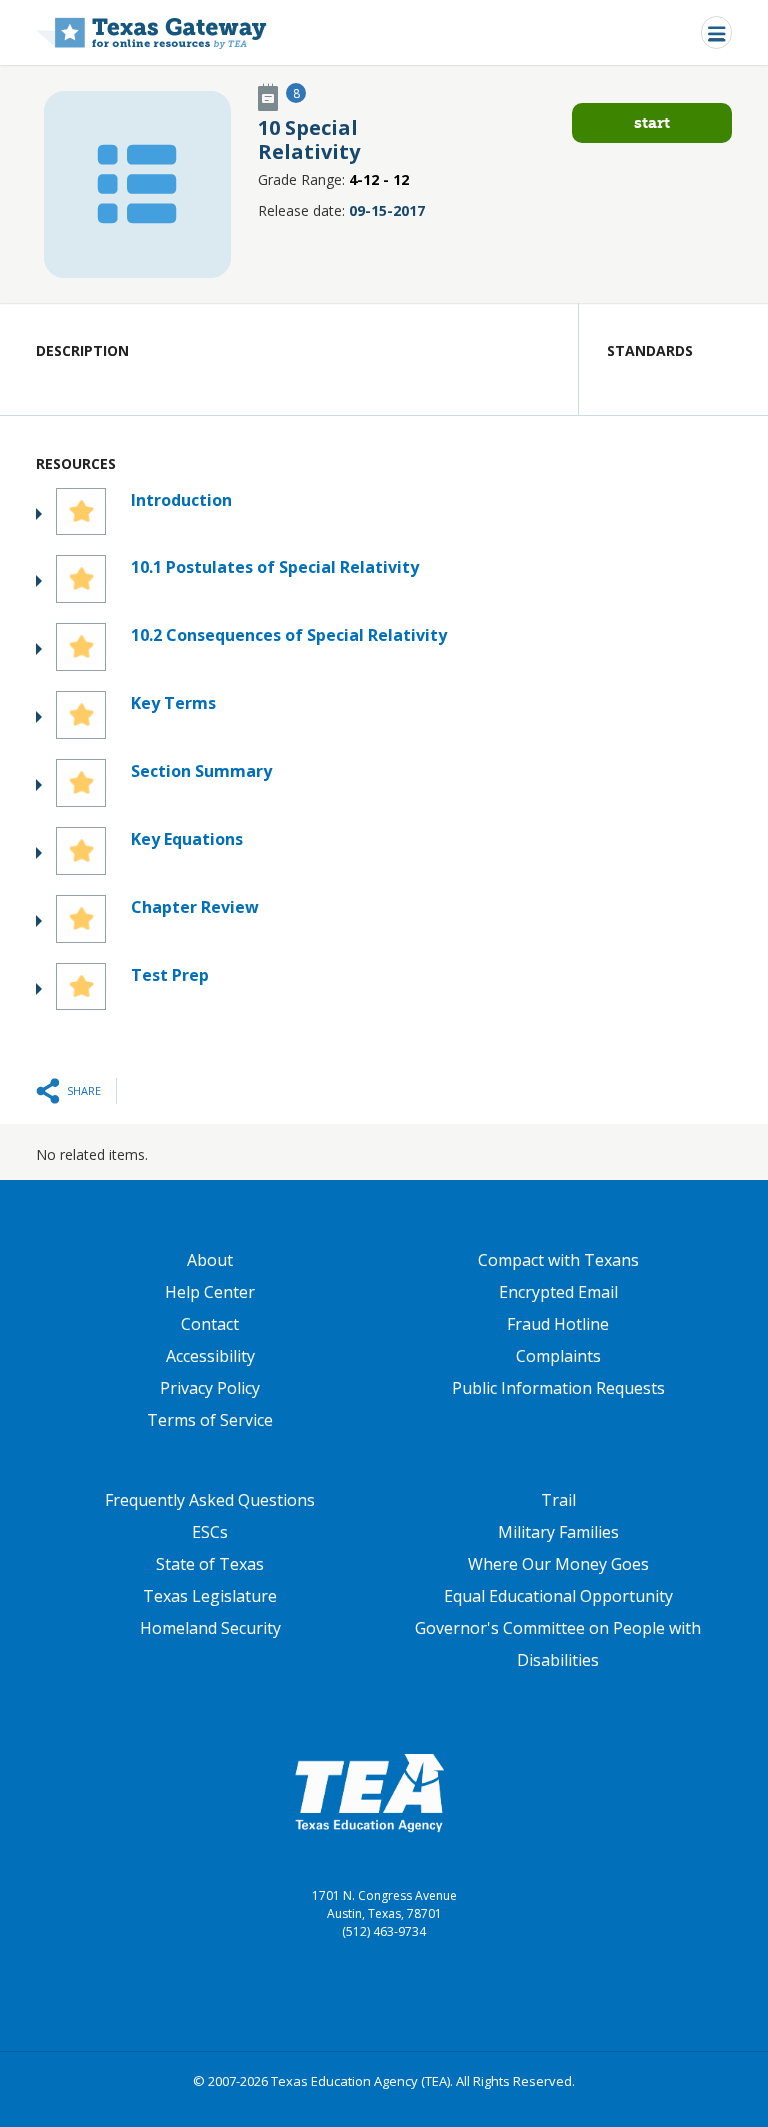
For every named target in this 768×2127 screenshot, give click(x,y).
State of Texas (210, 1564)
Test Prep (170, 975)
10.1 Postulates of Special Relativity (275, 567)
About (210, 1260)
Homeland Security (210, 1628)
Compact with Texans (558, 1260)
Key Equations (187, 839)
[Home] (151, 32)
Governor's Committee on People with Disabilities (558, 1644)
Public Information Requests (558, 1388)
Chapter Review (195, 907)
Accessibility (210, 1356)
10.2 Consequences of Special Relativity (289, 635)
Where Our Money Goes (558, 1564)
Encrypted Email (558, 1292)
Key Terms (173, 703)
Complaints (558, 1356)
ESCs (210, 1532)
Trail (558, 1500)
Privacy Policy (210, 1388)
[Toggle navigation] (716, 32)
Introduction (181, 500)
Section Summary (201, 771)
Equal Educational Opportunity (558, 1596)
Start (652, 122)
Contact (210, 1324)
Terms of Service (210, 1420)
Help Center (210, 1292)
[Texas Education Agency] (369, 1792)
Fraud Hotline (558, 1324)
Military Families (558, 1532)
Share (84, 1090)
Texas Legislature (210, 1596)
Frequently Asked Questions (210, 1500)
